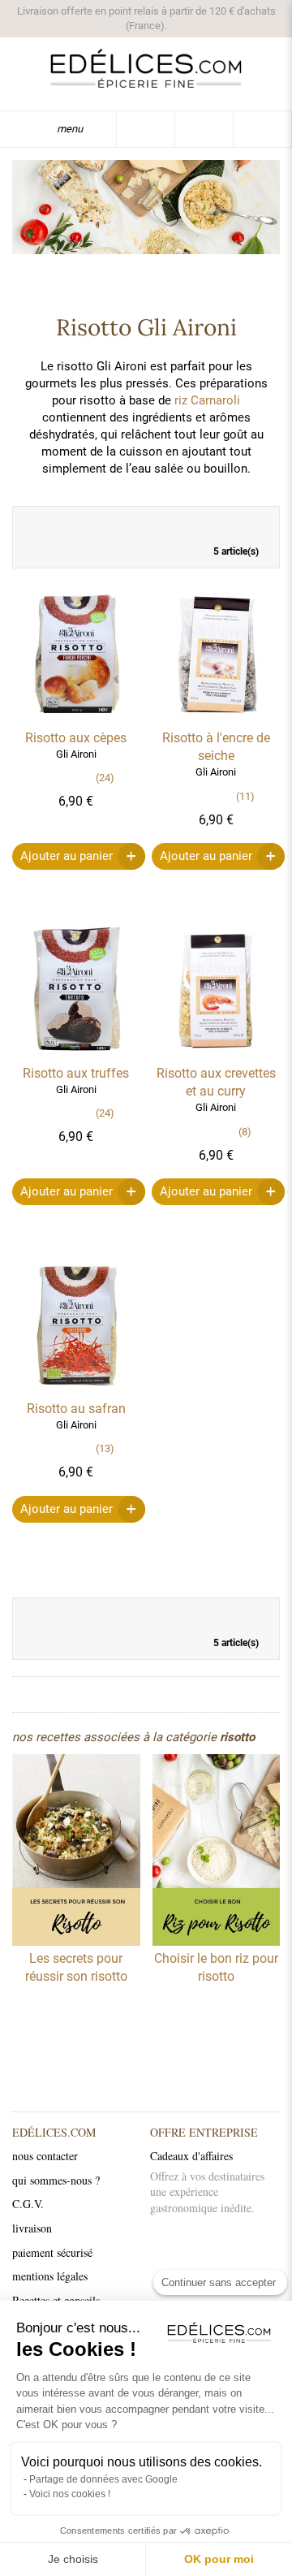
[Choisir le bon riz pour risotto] (217, 1852)
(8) (245, 1132)
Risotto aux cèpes (76, 738)
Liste (259, 523)
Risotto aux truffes (76, 1073)
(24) (105, 778)
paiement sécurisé (52, 2252)
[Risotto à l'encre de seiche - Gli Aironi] (216, 720)
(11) (245, 796)
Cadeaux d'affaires (191, 2156)
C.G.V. (28, 2204)
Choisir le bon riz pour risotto (216, 1967)
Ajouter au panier (67, 856)
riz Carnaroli (207, 400)
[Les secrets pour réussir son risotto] (76, 1852)
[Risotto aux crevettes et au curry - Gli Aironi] (216, 1056)
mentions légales (50, 2276)
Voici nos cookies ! (70, 2494)
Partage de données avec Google (103, 2479)
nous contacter (45, 2156)
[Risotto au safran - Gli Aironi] (76, 1391)
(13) (105, 1448)
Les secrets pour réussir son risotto (76, 1967)
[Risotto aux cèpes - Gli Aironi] (76, 720)
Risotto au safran (76, 1409)
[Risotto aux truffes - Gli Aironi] (76, 1056)
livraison (32, 2228)
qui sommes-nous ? (56, 2180)
